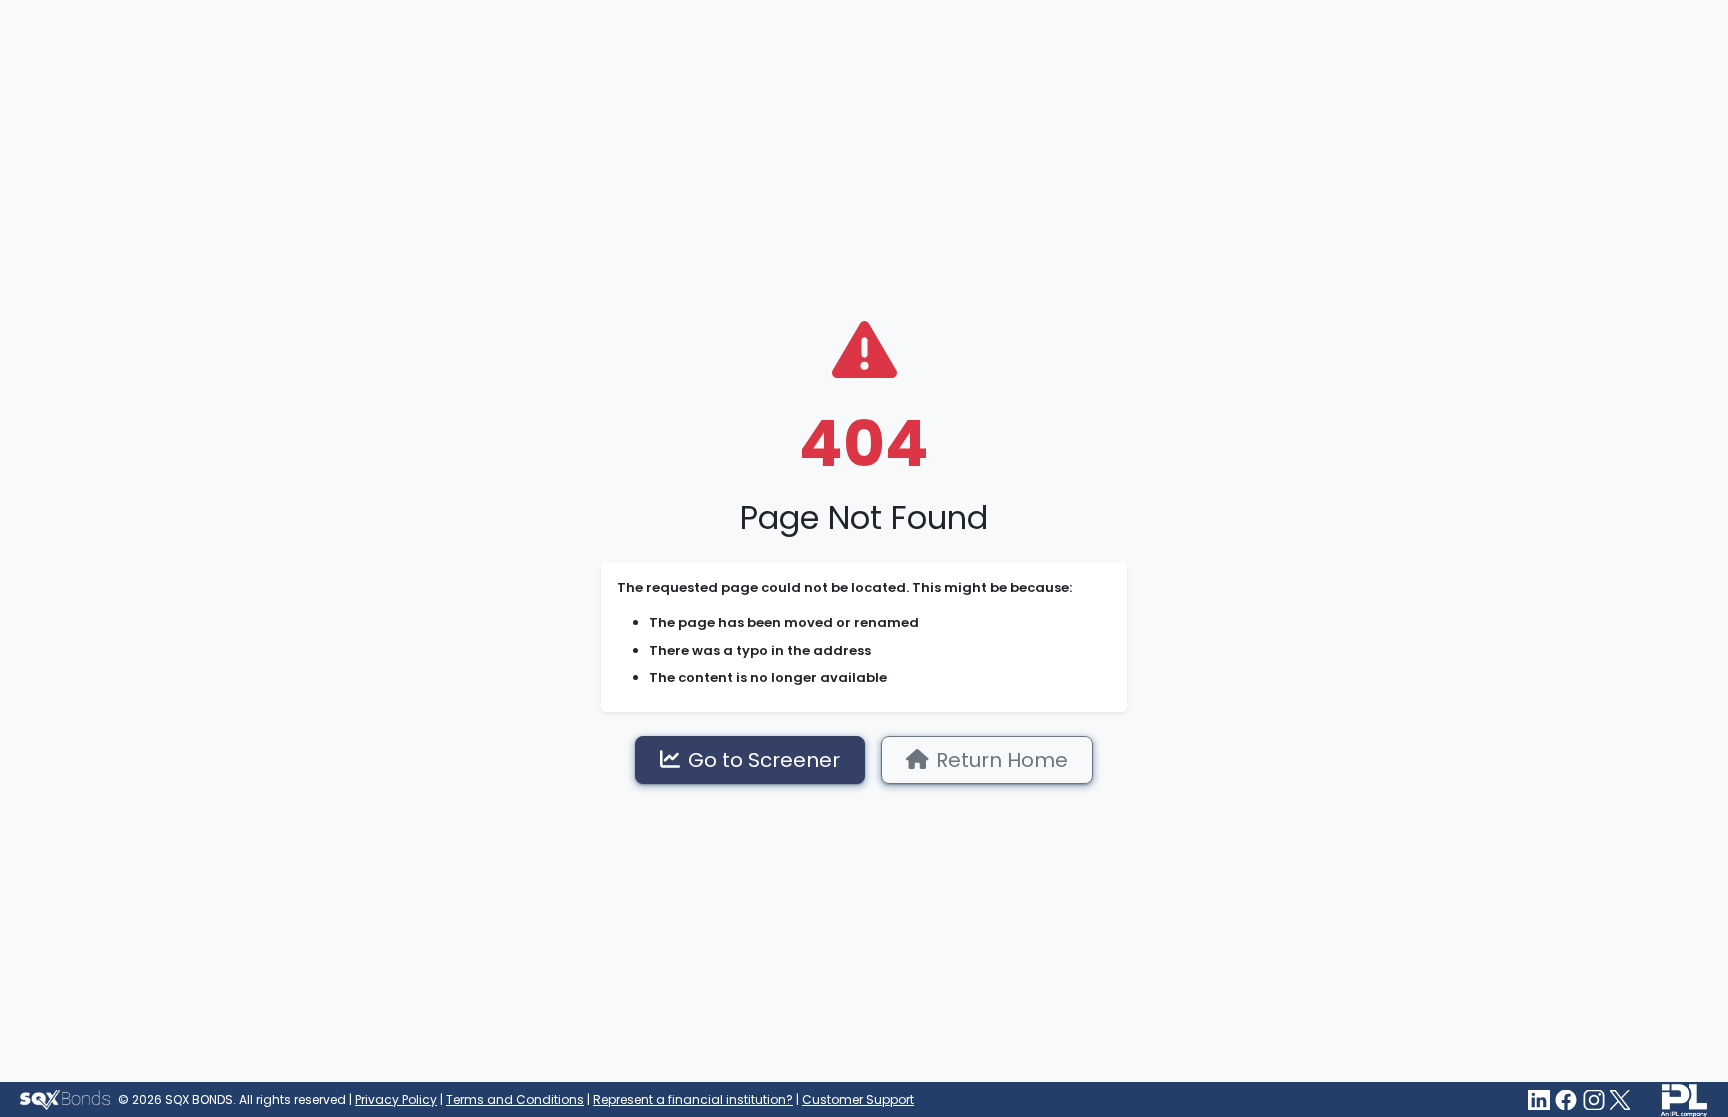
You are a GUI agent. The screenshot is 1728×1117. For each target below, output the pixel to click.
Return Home (1002, 760)
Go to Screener (764, 760)
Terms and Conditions (515, 1099)
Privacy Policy (396, 1099)
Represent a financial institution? (693, 1099)
